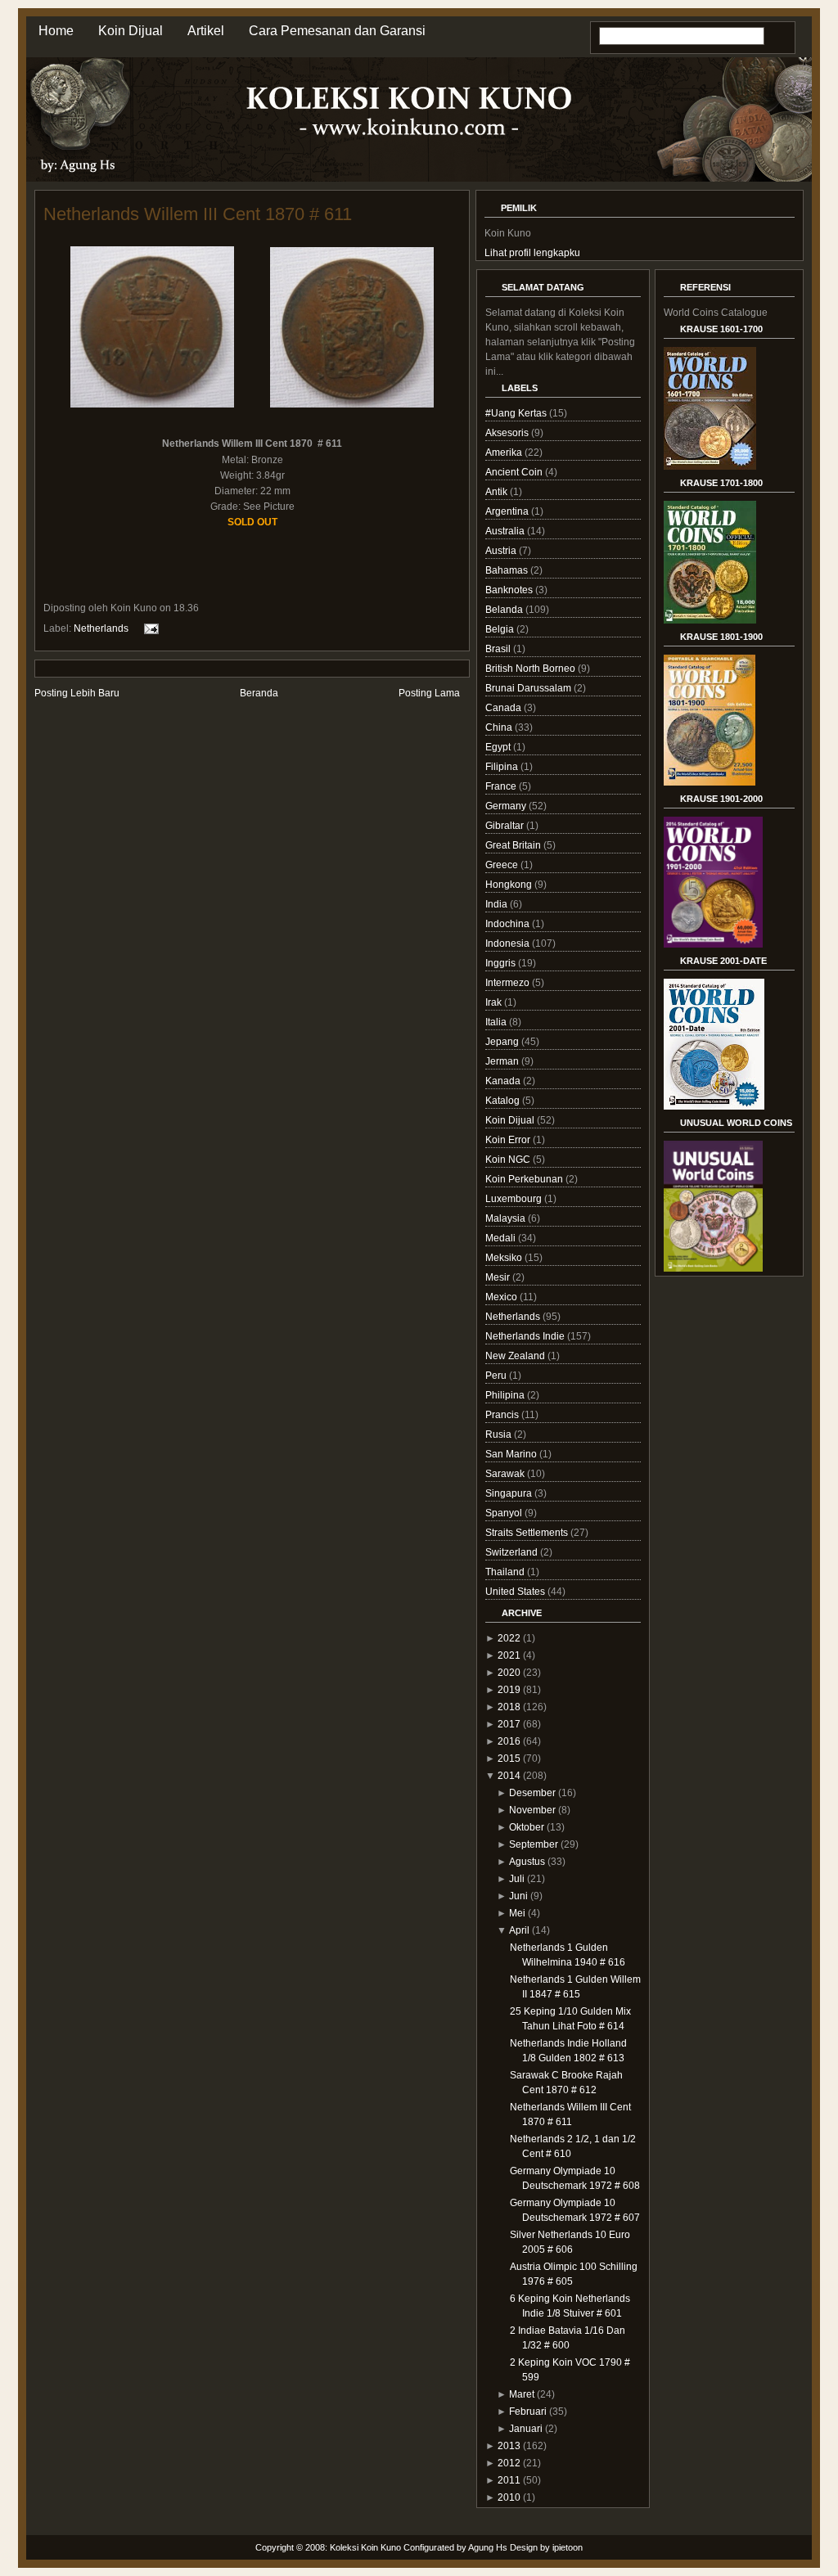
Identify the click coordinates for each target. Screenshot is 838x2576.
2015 (509, 1759)
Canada (505, 708)
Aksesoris (508, 433)
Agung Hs (488, 2547)
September (534, 1844)
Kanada (504, 1081)
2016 (509, 1741)
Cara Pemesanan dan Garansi (337, 31)
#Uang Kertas (517, 413)
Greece (503, 865)
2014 (509, 1776)
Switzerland (513, 1552)
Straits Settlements (528, 1533)
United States (516, 1592)
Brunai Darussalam (529, 688)
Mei (517, 1913)
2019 (509, 1690)
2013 (509, 2446)
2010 (509, 2497)
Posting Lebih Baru (77, 693)
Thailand (506, 1572)
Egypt (499, 747)
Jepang (503, 1042)
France (502, 786)
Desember (532, 1793)
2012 (509, 2463)
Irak (495, 1002)
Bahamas (508, 570)
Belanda (505, 610)
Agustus (527, 1862)
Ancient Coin (515, 472)
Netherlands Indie (526, 1336)
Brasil (499, 649)
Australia (506, 531)
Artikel (206, 31)
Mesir (499, 1277)
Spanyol (505, 1513)
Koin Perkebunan (525, 1179)
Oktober (527, 1827)
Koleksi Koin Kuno (365, 2547)
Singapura (510, 1493)
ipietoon (568, 2547)
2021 (509, 1655)
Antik (498, 492)
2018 (509, 1707)
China (500, 727)
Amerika (505, 453)
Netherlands (101, 628)
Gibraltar (506, 826)
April (519, 1930)
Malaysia (507, 1218)
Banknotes (510, 590)
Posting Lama (429, 693)
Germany (507, 806)
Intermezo (509, 983)
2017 (509, 1724)
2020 (509, 1673)
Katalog (504, 1101)
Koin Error (509, 1140)
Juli (517, 1879)
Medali (502, 1238)
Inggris (502, 963)
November (532, 1810)
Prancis (503, 1415)
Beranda (259, 693)
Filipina (503, 767)
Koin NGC (509, 1160)
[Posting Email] (149, 628)
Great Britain (514, 845)
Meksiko (505, 1258)
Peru (497, 1376)
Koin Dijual (131, 31)
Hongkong (510, 885)
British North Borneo (532, 669)
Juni (518, 1896)
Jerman (503, 1061)
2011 (509, 2480)
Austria (502, 551)
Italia (497, 1022)
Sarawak (506, 1474)
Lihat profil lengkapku (532, 253)
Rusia (500, 1434)
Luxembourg (515, 1199)
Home (56, 31)
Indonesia (509, 943)
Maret (522, 2394)
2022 (509, 1638)
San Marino (512, 1454)
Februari (528, 2412)
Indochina (509, 924)
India (498, 904)
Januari (526, 2429)
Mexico (502, 1297)
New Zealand (516, 1356)
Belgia (501, 629)
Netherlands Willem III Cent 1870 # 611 (198, 214)
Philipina (506, 1395)
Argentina (508, 511)
